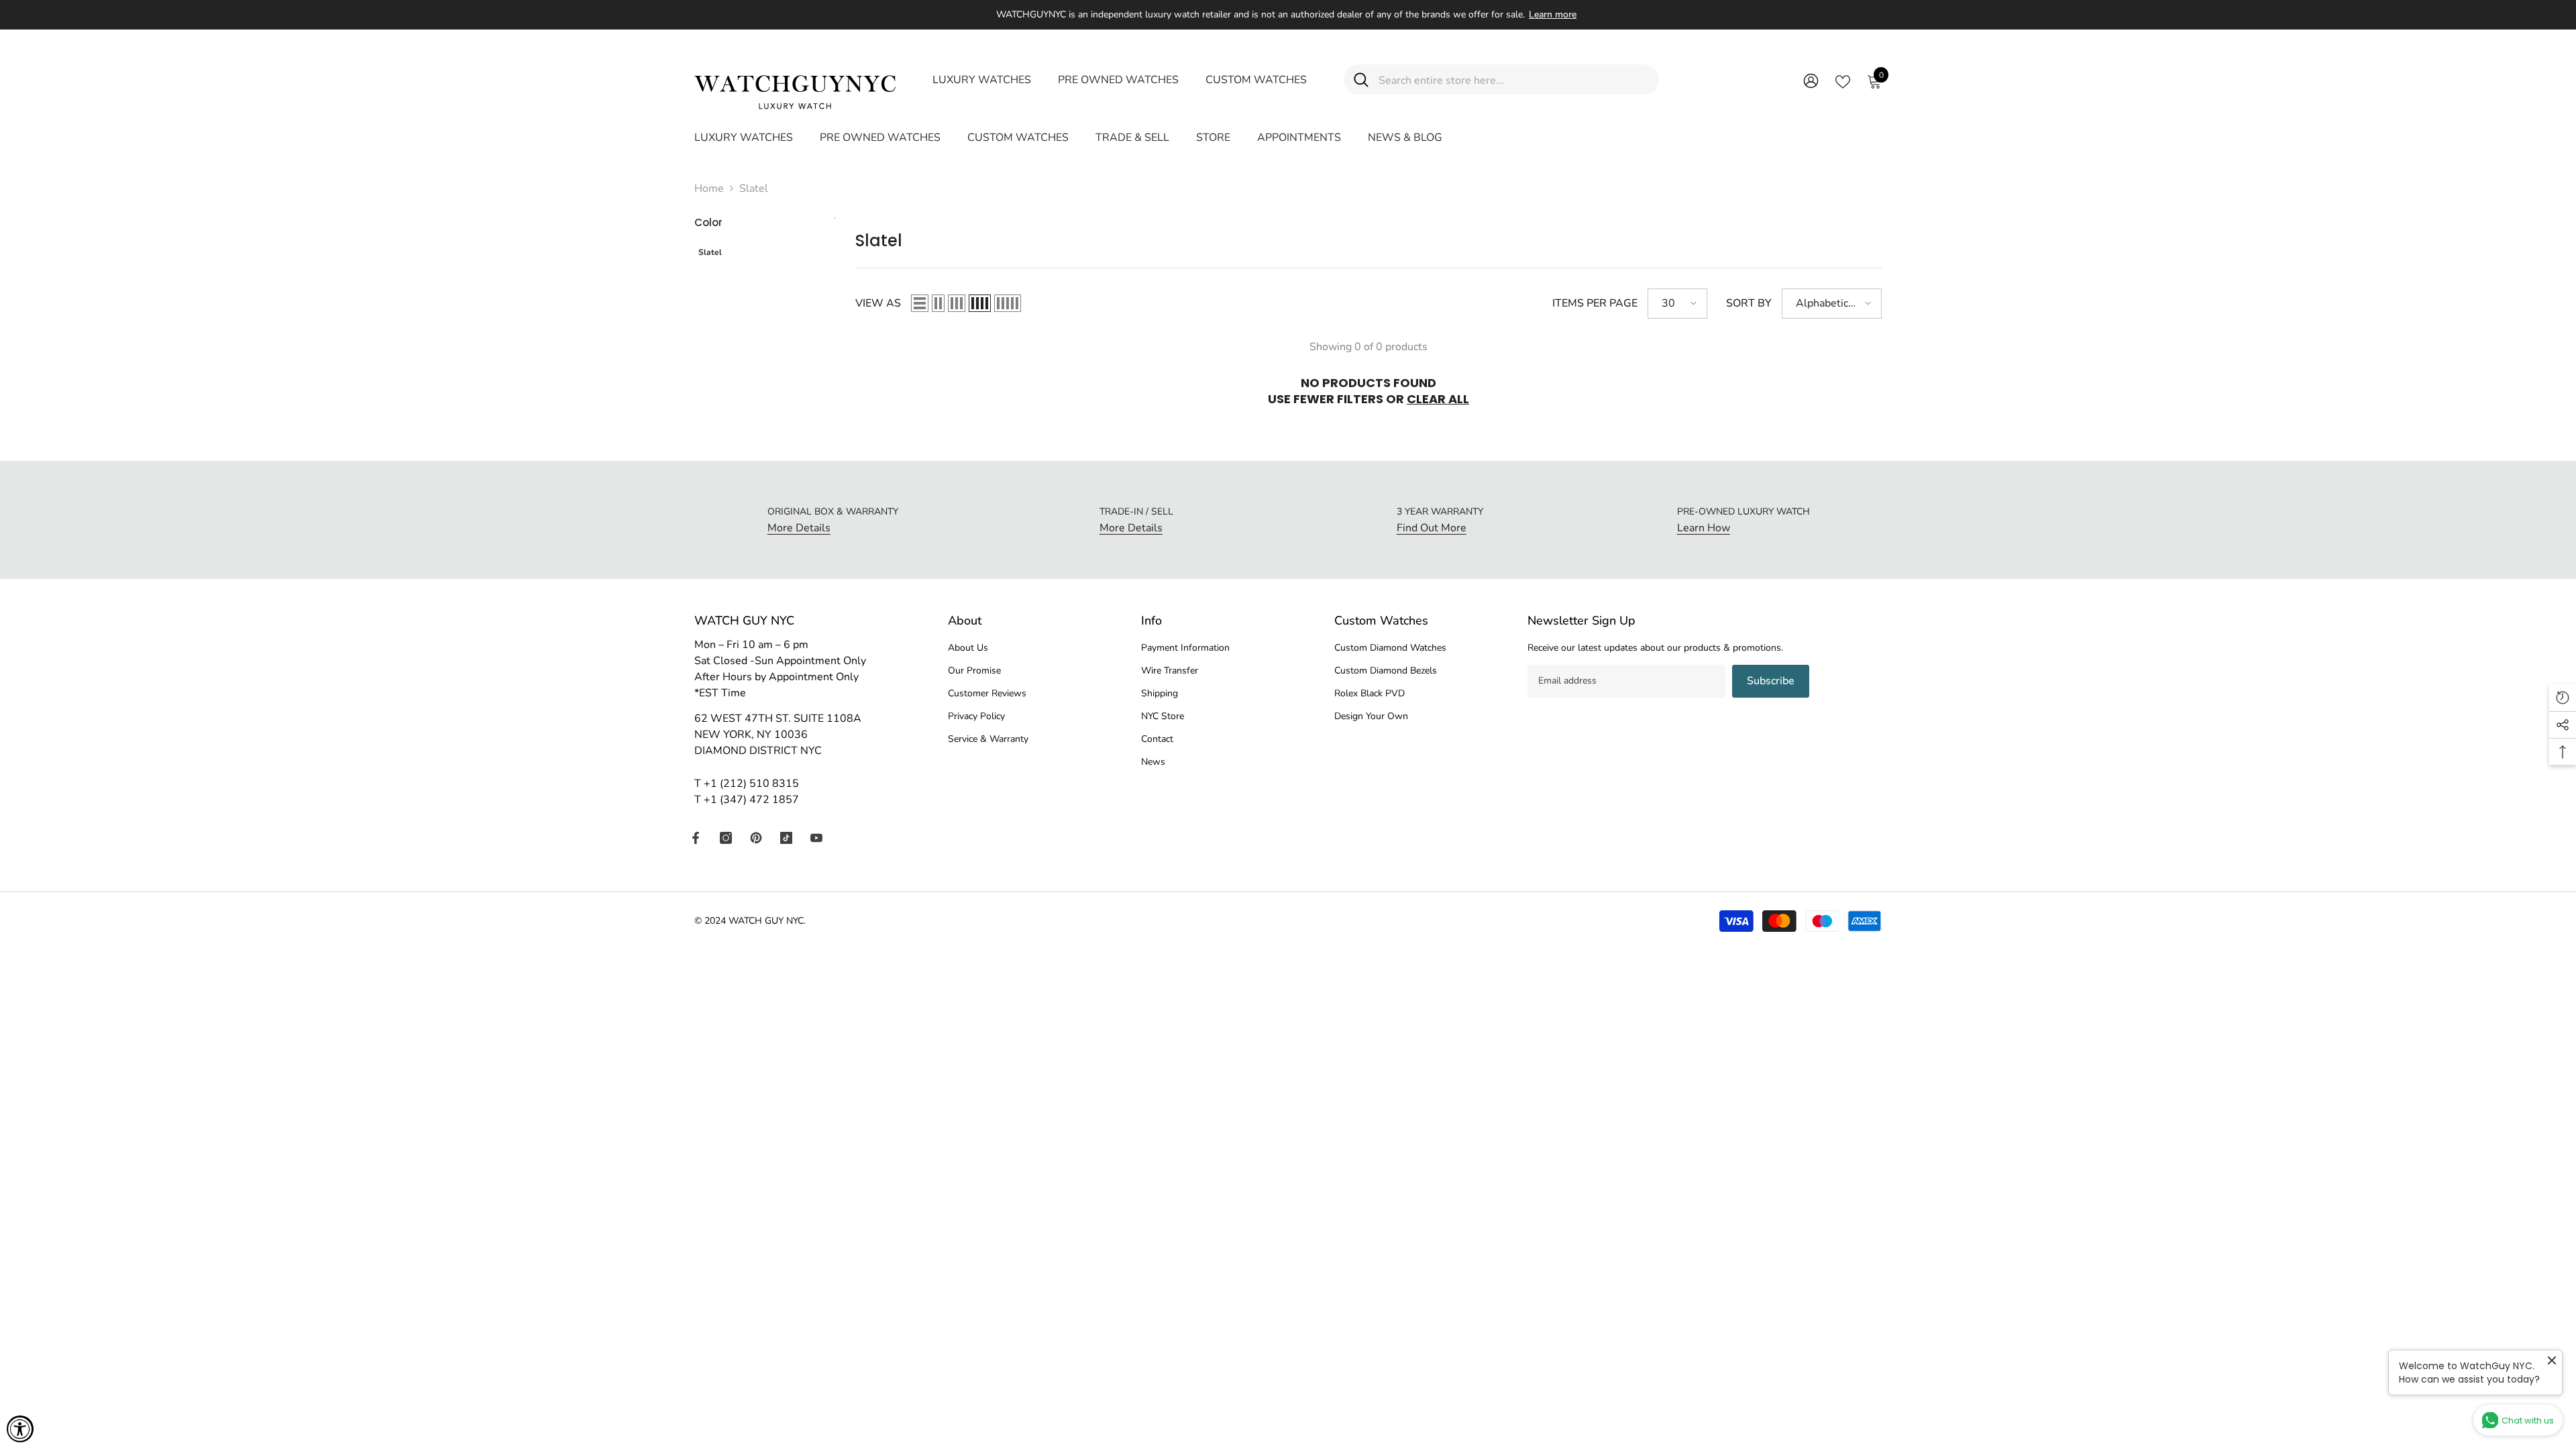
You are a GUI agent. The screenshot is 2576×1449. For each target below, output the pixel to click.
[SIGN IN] (1811, 80)
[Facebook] (696, 838)
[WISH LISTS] (1843, 80)
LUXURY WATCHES (982, 80)
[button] (920, 303)
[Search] (1501, 79)
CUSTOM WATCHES (1256, 80)
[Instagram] (726, 838)
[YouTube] (816, 838)
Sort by (1749, 303)
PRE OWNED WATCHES (1118, 80)
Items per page (1595, 303)
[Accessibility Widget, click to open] (20, 1429)
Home (709, 189)
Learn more (1553, 14)
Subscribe (1771, 681)
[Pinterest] (756, 838)
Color (708, 222)
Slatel (754, 189)
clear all (1438, 399)
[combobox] (1514, 79)
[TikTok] (786, 838)
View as (878, 303)
